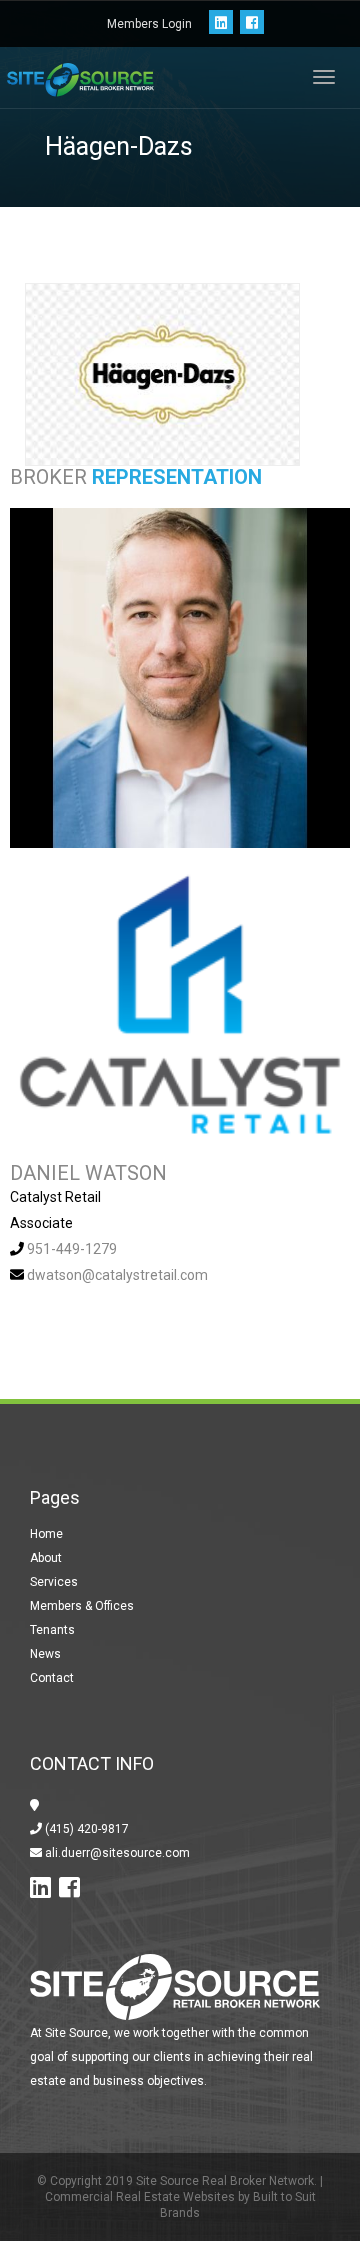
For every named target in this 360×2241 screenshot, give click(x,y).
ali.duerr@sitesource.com (116, 1853)
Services (54, 1582)
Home (46, 1534)
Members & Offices (82, 1606)
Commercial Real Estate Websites (140, 2197)
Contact (52, 1678)
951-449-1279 (72, 1249)
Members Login (149, 24)
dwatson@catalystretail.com (117, 1275)
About (46, 1558)
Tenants (52, 1630)
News (45, 1654)
